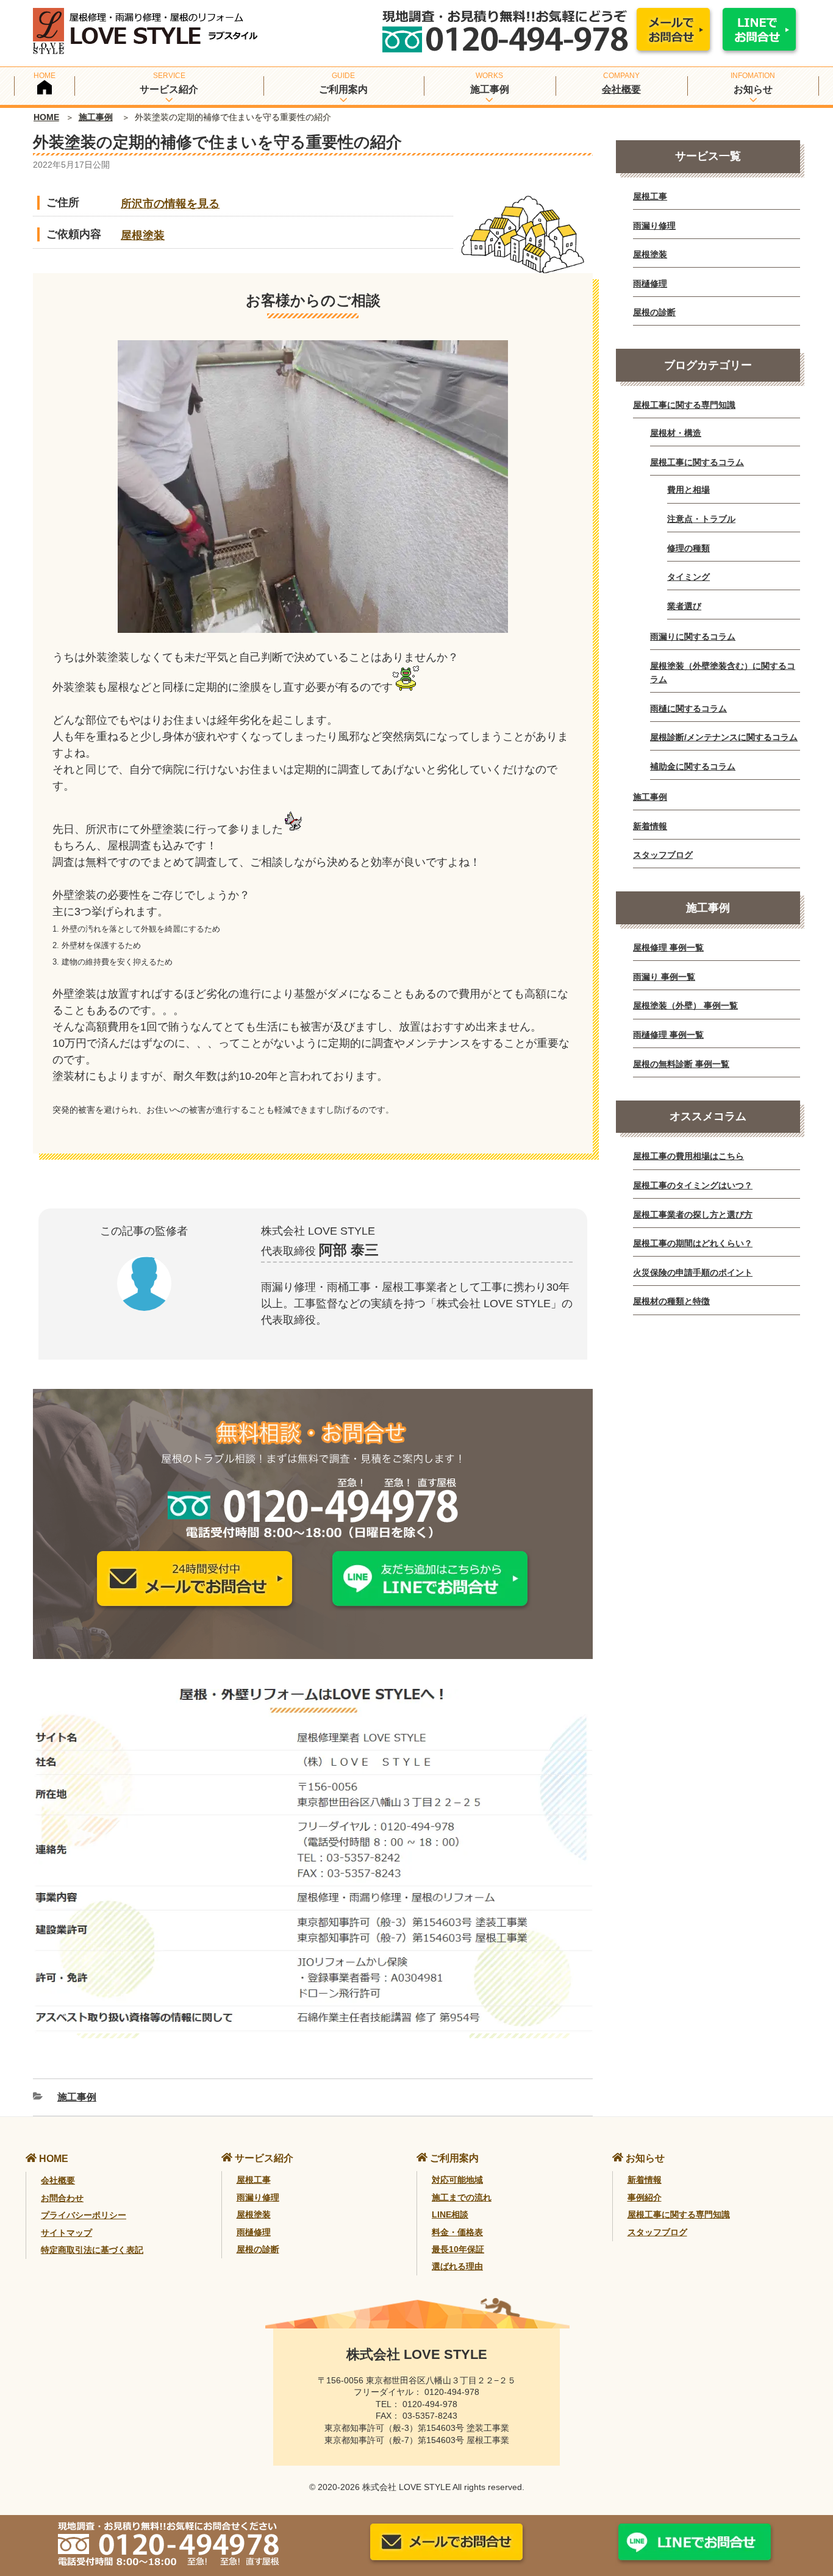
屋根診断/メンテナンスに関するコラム (724, 737)
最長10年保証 (458, 2249)
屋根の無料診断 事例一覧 (681, 1064)
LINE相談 (450, 2214)
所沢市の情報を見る (170, 204)
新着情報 (650, 826)
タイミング (688, 577)
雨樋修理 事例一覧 (668, 1035)
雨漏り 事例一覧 (664, 977)
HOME (46, 117)
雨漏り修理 (654, 226)
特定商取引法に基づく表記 (92, 2250)
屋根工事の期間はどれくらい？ (693, 1243)
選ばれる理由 (457, 2266)
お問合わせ (62, 2198)
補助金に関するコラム (693, 766)
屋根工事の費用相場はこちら (688, 1156)
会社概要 (621, 89)
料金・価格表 (457, 2232)
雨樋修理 (650, 284)
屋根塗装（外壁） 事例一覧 (685, 1005)
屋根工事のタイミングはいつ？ (693, 1185)
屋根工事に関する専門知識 (684, 405)
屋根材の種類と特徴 (671, 1301)
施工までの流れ (462, 2197)
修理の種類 (688, 548)
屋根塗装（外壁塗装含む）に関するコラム (723, 673)
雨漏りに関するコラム (693, 637)
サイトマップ (66, 2233)
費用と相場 (688, 490)
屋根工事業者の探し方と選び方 (693, 1215)
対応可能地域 (457, 2180)
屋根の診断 (654, 312)
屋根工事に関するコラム (697, 462)
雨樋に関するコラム (688, 708)
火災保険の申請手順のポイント (693, 1272)
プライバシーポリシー (84, 2215)
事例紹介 (645, 2197)
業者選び (684, 606)
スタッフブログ (663, 855)
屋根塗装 (143, 235)
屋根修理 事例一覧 (668, 947)
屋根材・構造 (676, 433)
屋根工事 (650, 196)
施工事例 (96, 117)
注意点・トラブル (701, 519)
